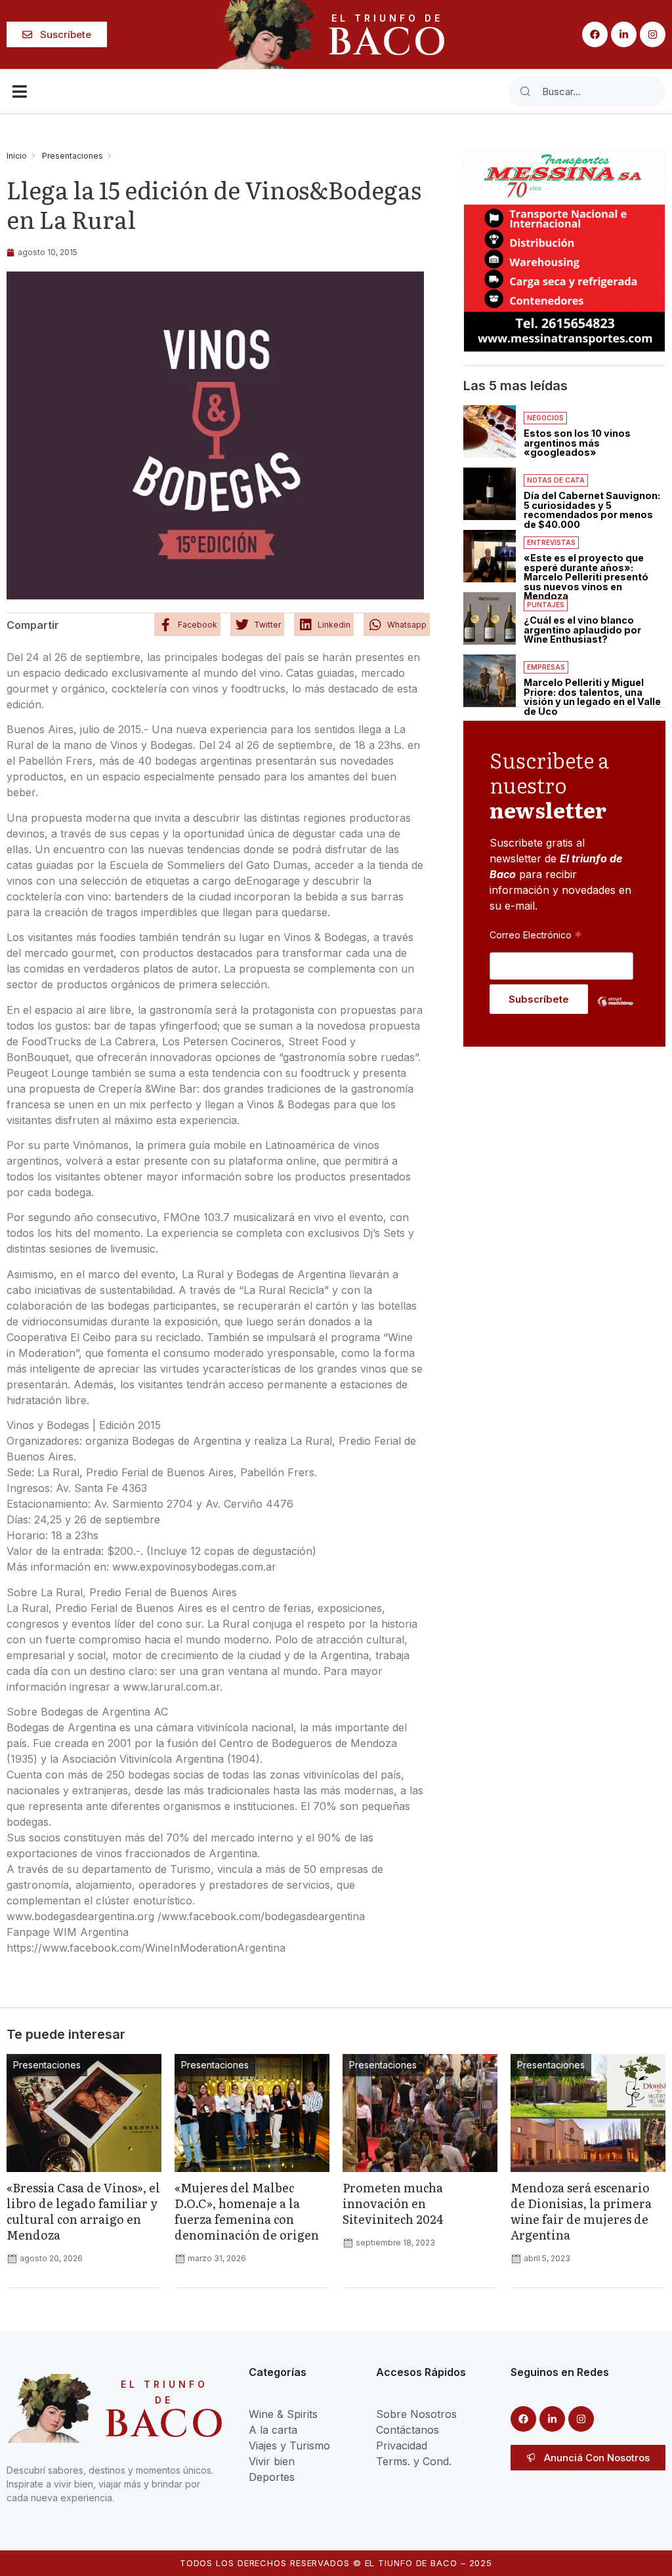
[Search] (525, 91)
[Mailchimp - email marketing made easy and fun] (615, 1011)
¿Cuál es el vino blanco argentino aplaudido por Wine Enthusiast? (582, 630)
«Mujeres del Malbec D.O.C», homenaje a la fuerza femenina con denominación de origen (247, 2211)
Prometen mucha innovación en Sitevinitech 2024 (393, 2203)
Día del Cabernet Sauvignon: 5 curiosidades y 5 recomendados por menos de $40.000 (592, 510)
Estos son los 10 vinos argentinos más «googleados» (577, 443)
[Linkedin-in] (624, 34)
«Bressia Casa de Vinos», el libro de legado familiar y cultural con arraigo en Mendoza (83, 2211)
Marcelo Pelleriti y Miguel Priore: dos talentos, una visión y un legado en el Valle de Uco (592, 696)
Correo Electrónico (535, 935)
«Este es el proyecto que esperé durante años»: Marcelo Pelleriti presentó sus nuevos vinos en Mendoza (586, 577)
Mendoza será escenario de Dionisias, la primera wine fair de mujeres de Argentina (581, 2211)
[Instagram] (653, 34)
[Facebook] (595, 34)
